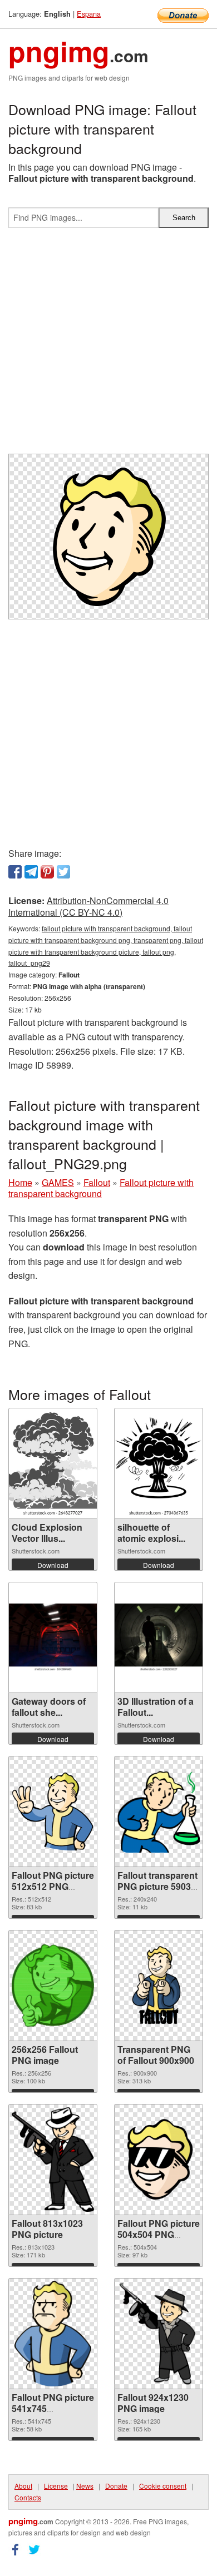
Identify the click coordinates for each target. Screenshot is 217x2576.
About (23, 2486)
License (56, 2486)
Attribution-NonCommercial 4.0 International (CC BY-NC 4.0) (88, 906)
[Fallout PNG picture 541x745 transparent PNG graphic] (53, 2334)
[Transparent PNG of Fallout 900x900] (159, 1986)
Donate (116, 2486)
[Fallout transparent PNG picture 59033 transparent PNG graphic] (159, 1811)
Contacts (28, 2497)
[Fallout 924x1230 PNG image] (159, 2334)
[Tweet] (63, 872)
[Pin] (47, 872)
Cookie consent (163, 2486)
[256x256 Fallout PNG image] (53, 1986)
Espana (89, 14)
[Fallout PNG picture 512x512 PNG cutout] (53, 1811)
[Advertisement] (108, 345)
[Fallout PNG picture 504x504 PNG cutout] (159, 2160)
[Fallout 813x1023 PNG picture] (53, 2159)
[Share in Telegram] (31, 872)
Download (53, 1565)
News (85, 2486)
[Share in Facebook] (15, 872)
